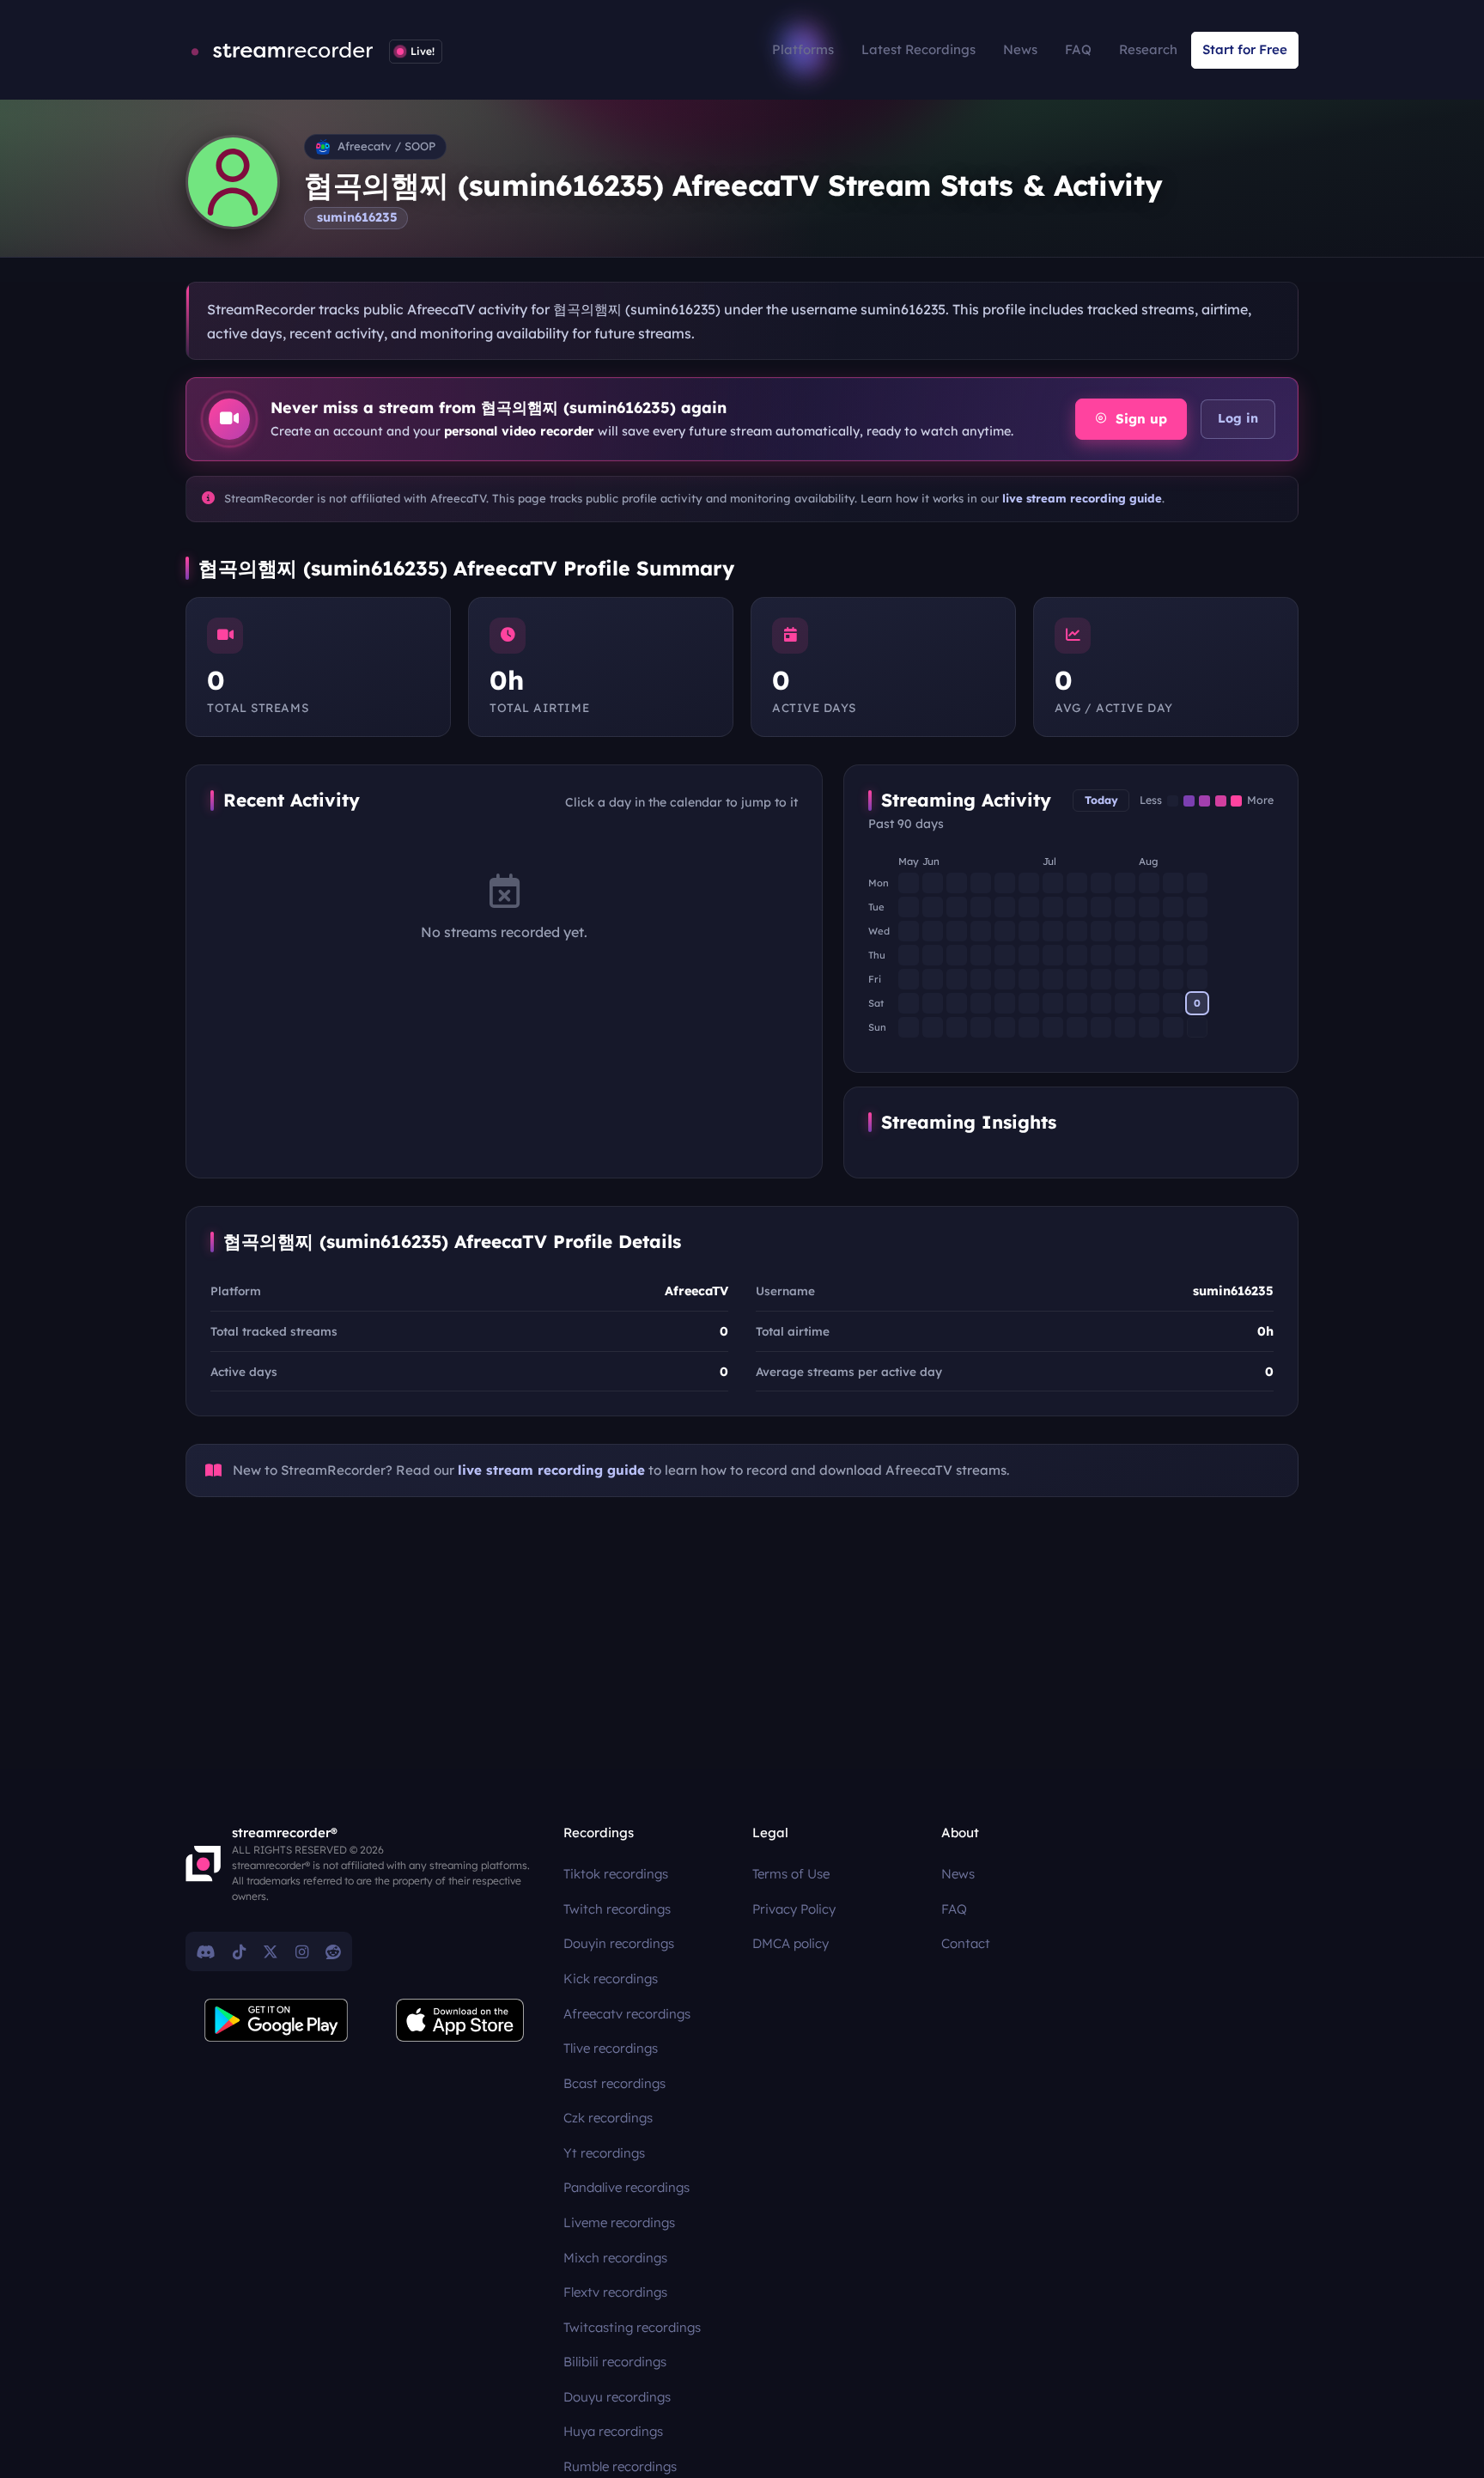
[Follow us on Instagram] (302, 1951)
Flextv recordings (615, 2292)
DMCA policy (791, 1943)
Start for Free (1245, 49)
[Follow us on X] (271, 1951)
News (1020, 49)
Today (1101, 800)
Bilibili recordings (615, 2362)
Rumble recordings (620, 2466)
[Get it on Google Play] (277, 2020)
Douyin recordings (619, 1943)
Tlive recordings (611, 2048)
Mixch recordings (615, 2258)
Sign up (1139, 419)
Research (1148, 49)
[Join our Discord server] (206, 1951)
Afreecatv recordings (627, 2014)
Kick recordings (611, 1979)
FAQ (1078, 49)
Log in (1238, 418)
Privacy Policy (794, 1909)
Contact (966, 1943)
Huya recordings (613, 2431)
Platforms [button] (803, 49)
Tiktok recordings (616, 1874)
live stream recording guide (1082, 498)
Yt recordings (604, 2153)
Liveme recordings (619, 2222)
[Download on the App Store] (460, 2020)
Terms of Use (791, 1874)
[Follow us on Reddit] (333, 1951)
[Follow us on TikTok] (239, 1951)
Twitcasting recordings (632, 2327)
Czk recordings (608, 2118)
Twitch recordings (617, 1909)
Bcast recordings (614, 2083)
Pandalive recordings (626, 2187)
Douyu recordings (617, 2397)
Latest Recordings (918, 49)
